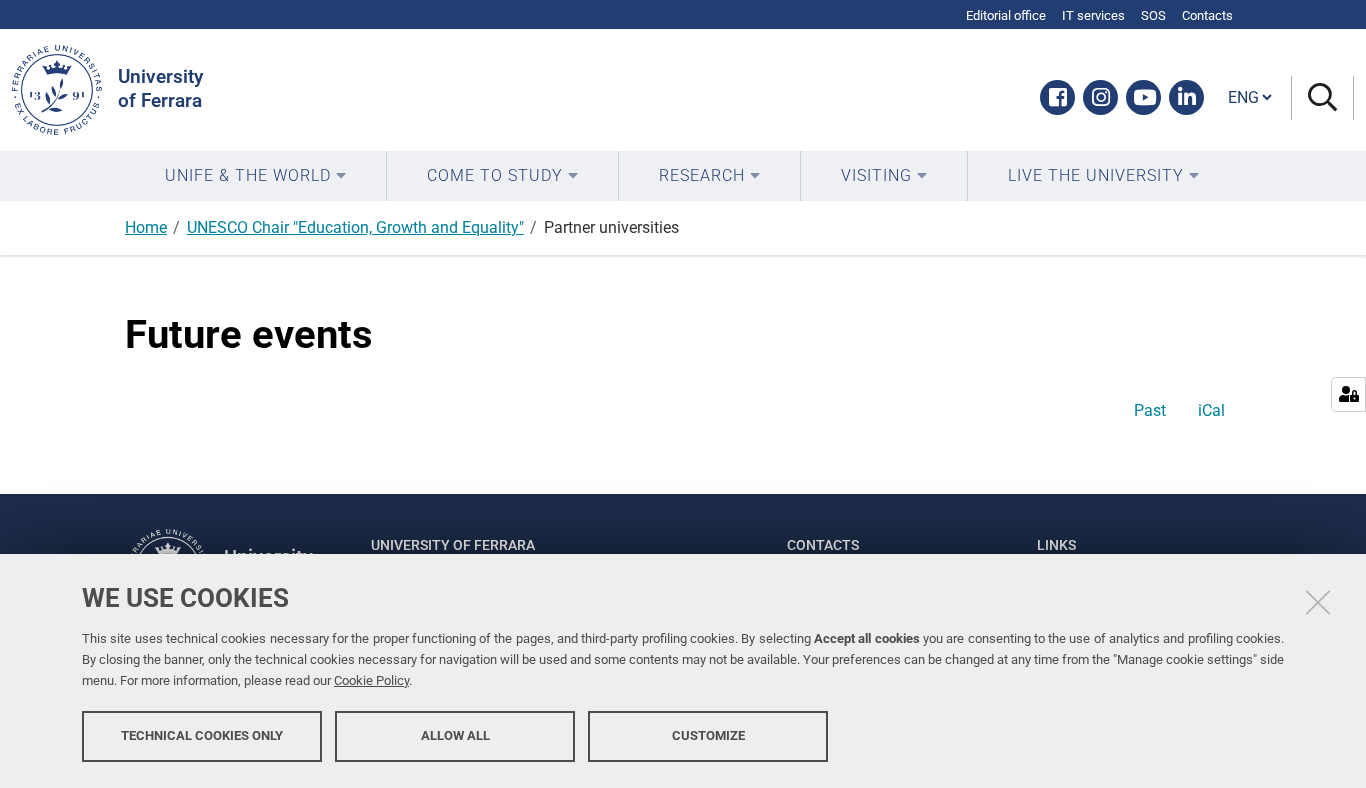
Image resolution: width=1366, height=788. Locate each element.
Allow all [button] (455, 735)
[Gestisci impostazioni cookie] (1348, 394)
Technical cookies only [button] (202, 735)
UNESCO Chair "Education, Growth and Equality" (355, 227)
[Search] (1322, 98)
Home (146, 227)
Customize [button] (708, 735)
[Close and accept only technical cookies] (1318, 602)
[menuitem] (255, 176)
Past (1150, 410)
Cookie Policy (371, 680)
